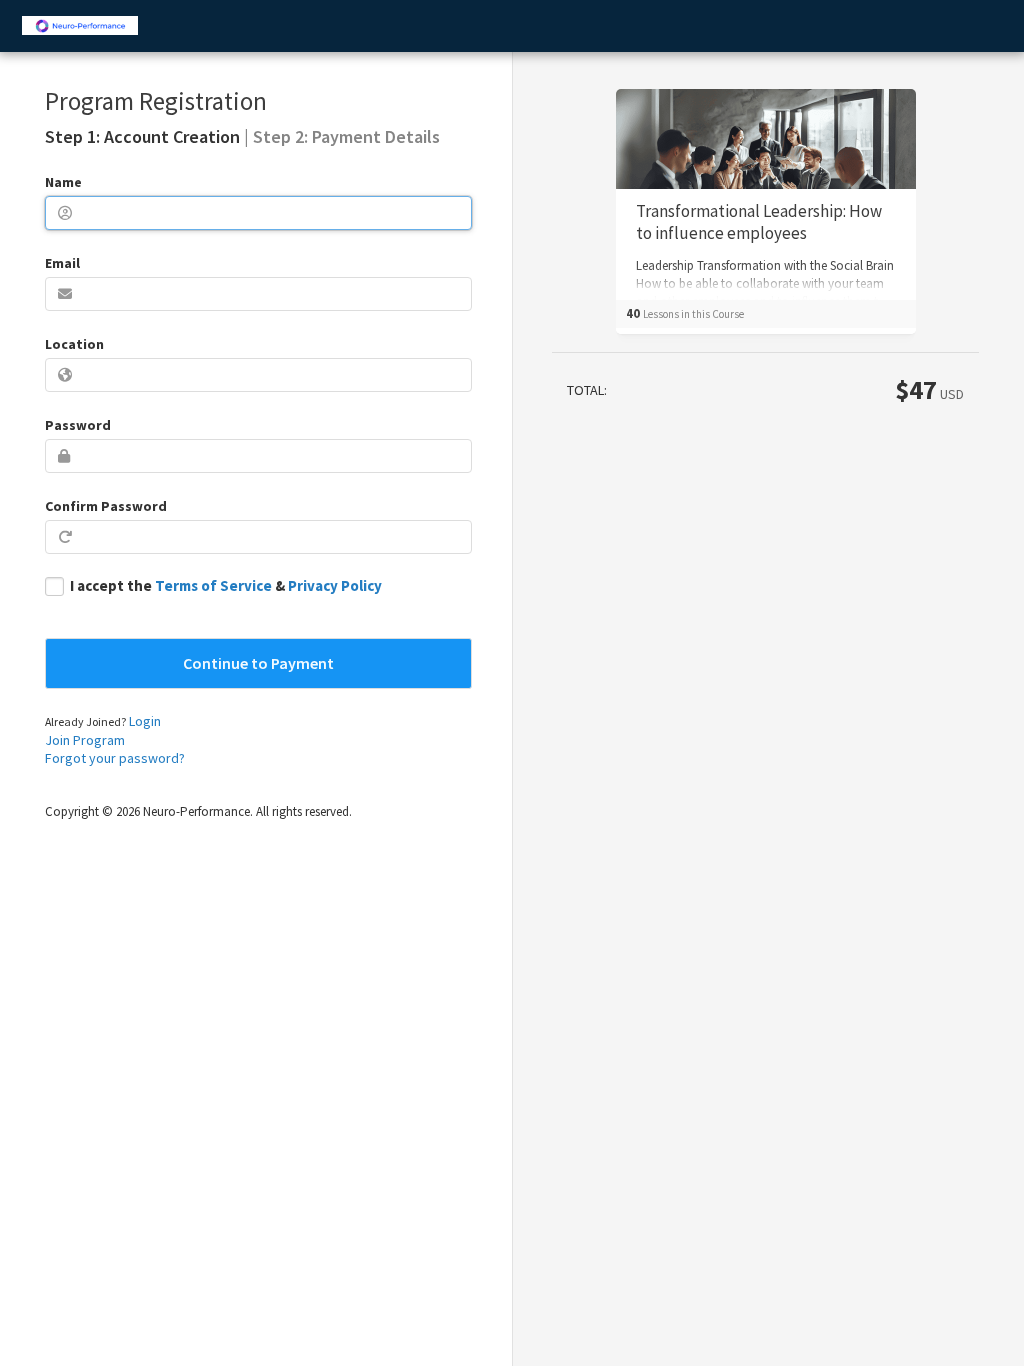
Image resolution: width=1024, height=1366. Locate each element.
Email (62, 263)
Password (78, 425)
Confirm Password (106, 506)
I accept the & (226, 585)
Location (74, 344)
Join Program (85, 740)
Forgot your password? (115, 758)
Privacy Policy (335, 585)
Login (145, 721)
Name (63, 182)
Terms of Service (213, 585)
